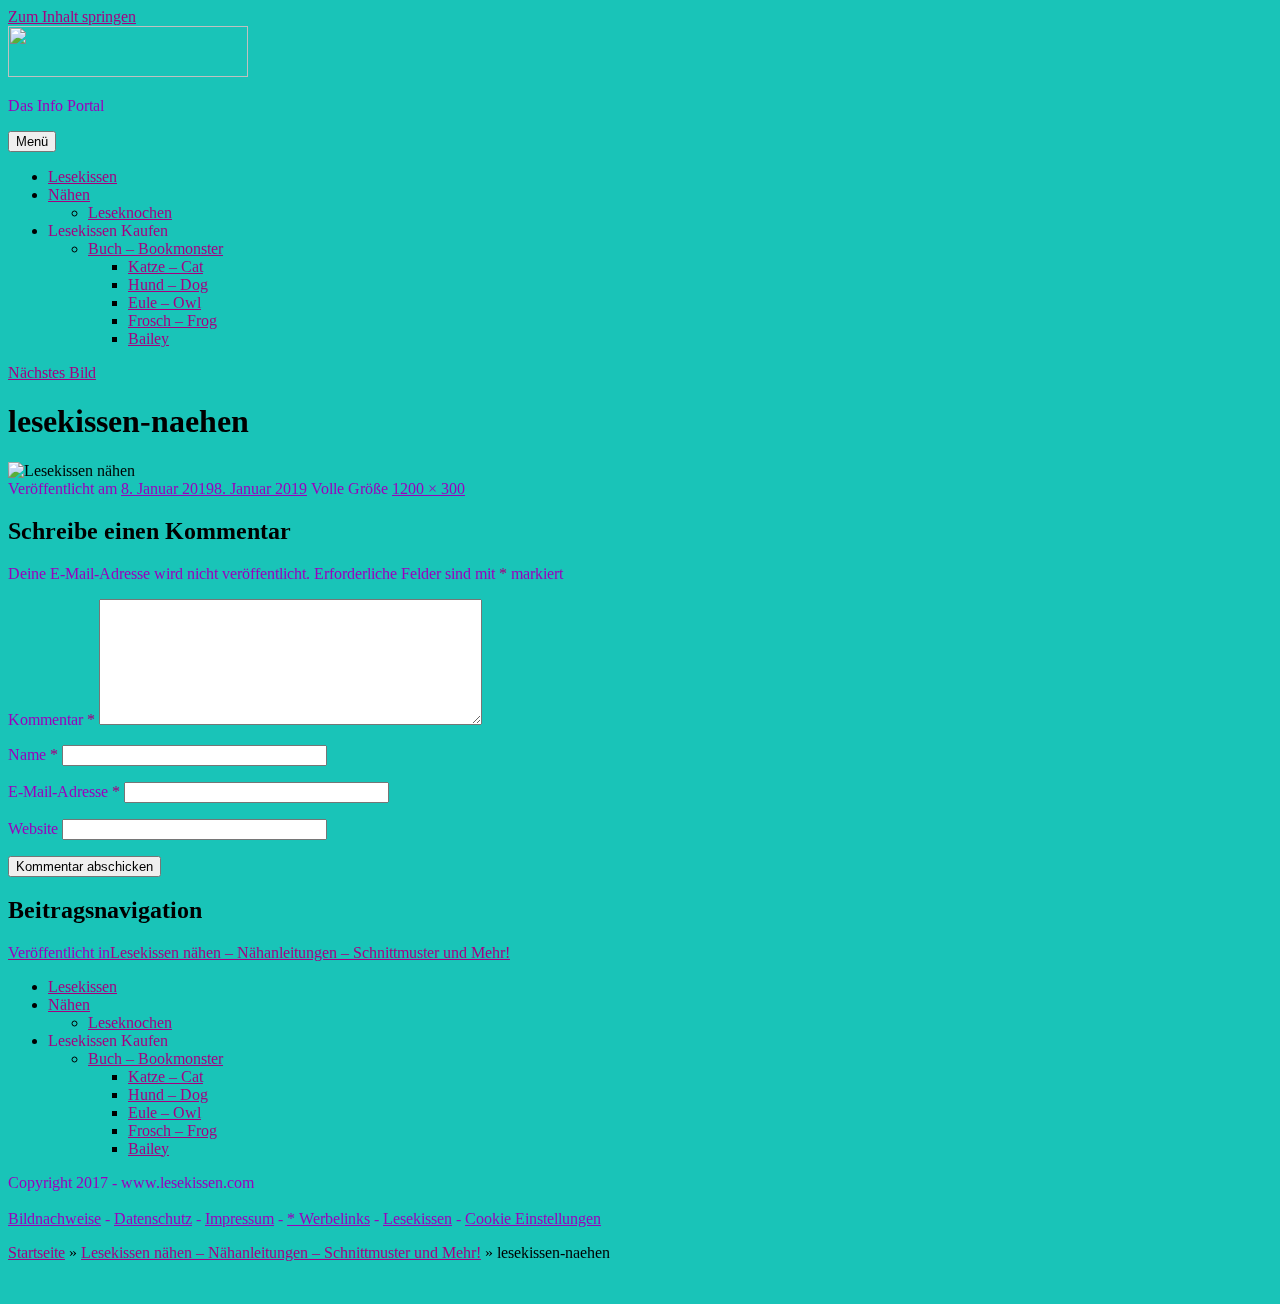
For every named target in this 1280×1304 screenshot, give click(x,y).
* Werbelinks (328, 1218)
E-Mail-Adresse (64, 791)
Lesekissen (82, 176)
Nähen (69, 194)
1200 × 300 (428, 488)
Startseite (36, 1252)
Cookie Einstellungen (533, 1218)
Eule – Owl (164, 302)
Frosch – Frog (172, 320)
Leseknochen (130, 212)
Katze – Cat (165, 266)
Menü (32, 141)
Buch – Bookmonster (155, 248)
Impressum (239, 1218)
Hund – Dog (168, 284)
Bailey (148, 338)
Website (33, 828)
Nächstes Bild (52, 372)
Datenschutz (153, 1218)
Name (33, 754)
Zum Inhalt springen (72, 16)
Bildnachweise (54, 1218)
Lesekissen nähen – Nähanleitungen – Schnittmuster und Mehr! (281, 1252)
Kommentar (51, 719)
